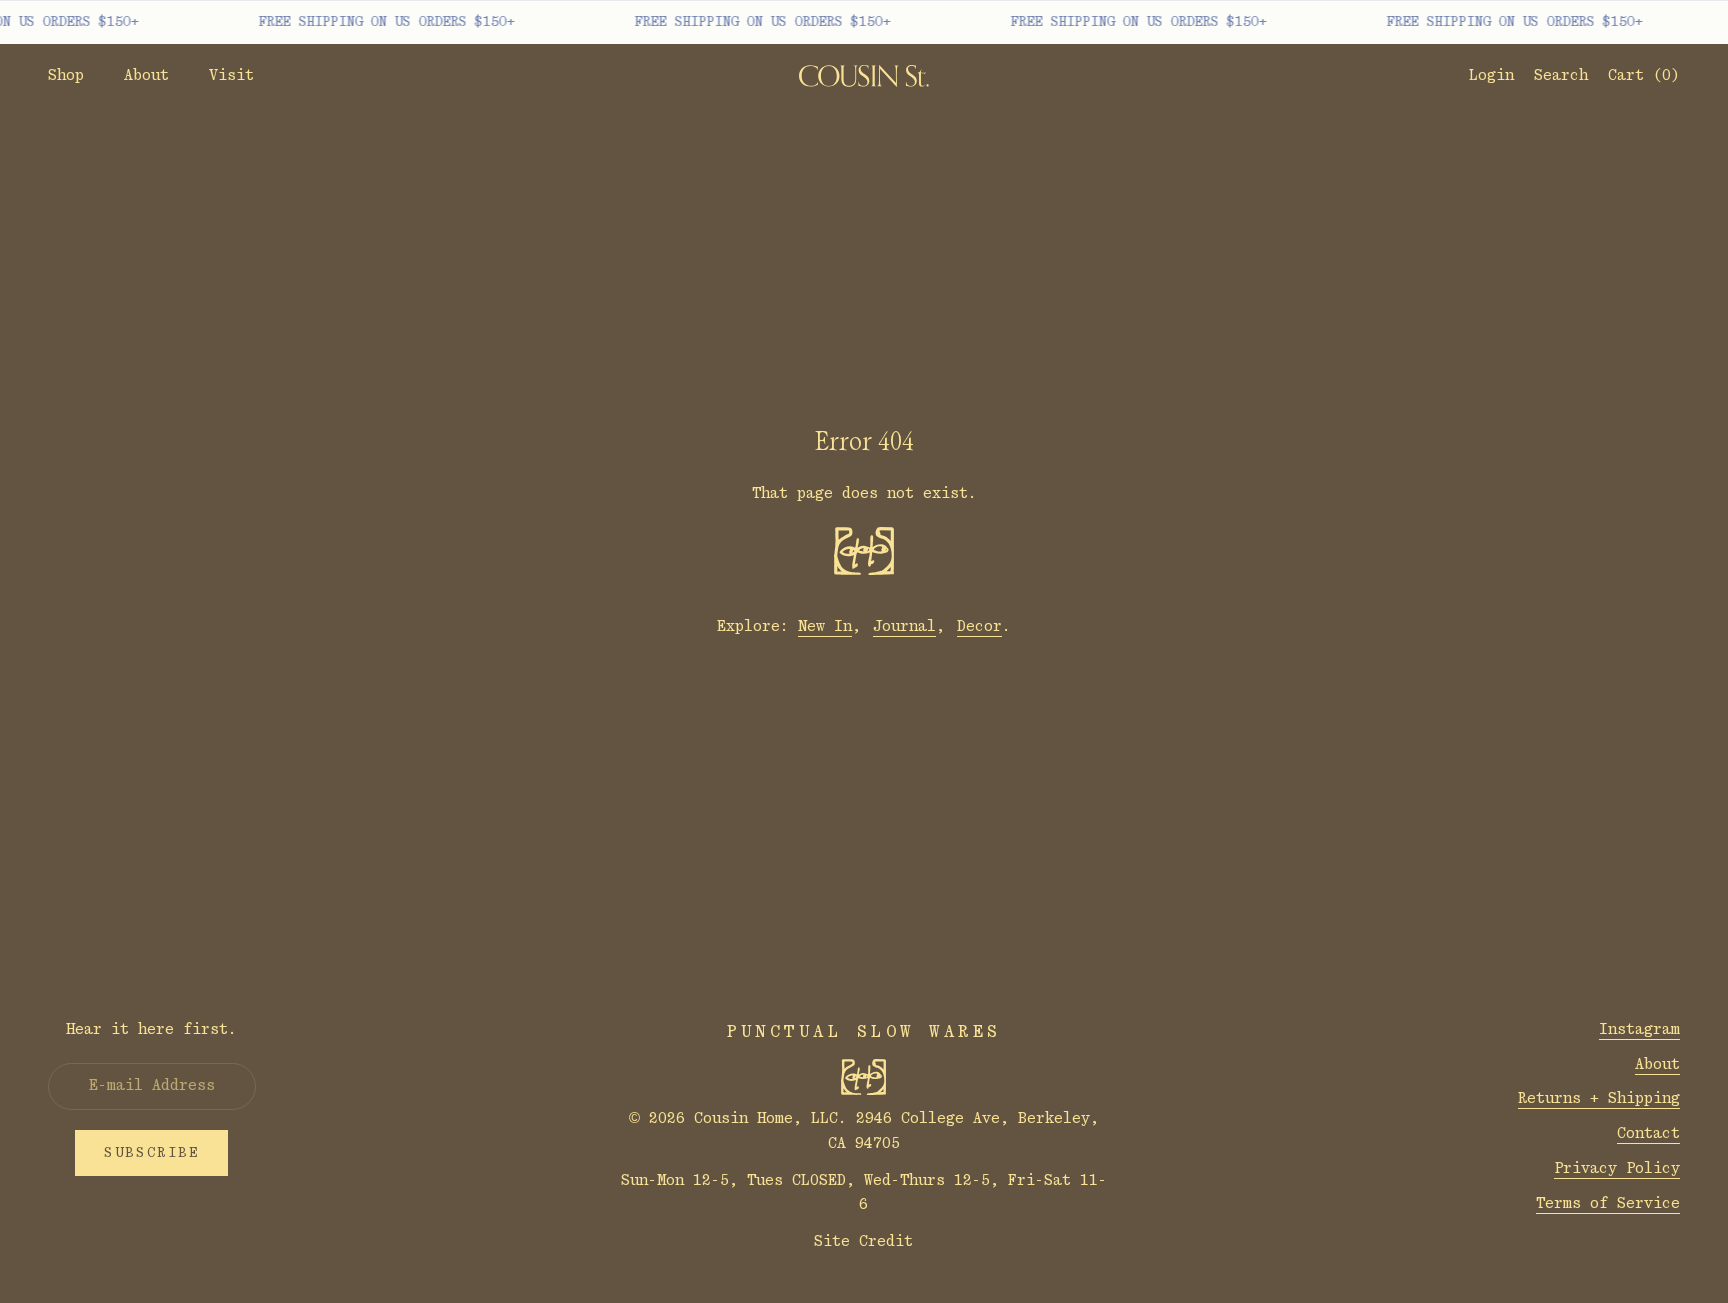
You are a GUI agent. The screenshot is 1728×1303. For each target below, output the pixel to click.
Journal (904, 626)
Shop (66, 75)
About (146, 75)
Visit (231, 75)
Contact (1648, 1133)
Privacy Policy (1617, 1168)
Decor (979, 626)
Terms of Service (1608, 1203)
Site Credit (863, 1241)
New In (825, 626)
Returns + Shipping (1599, 1098)
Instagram (1639, 1029)
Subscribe (151, 1153)
